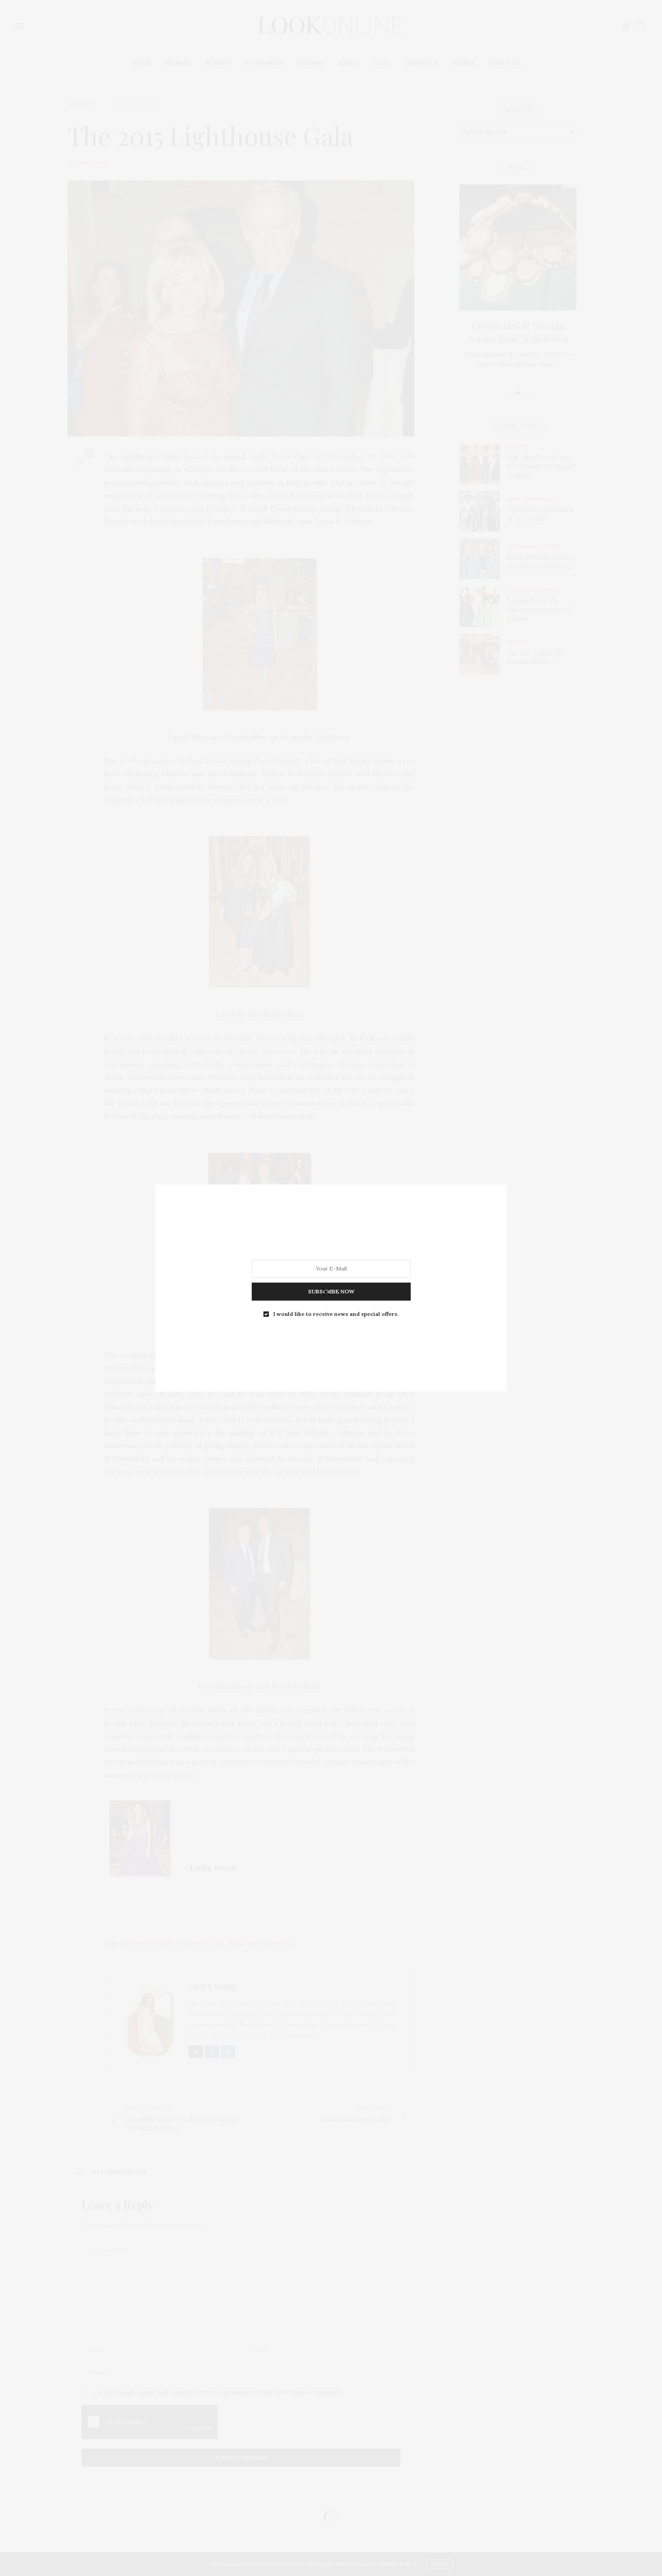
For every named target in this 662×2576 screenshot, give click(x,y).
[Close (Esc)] (326, 1293)
